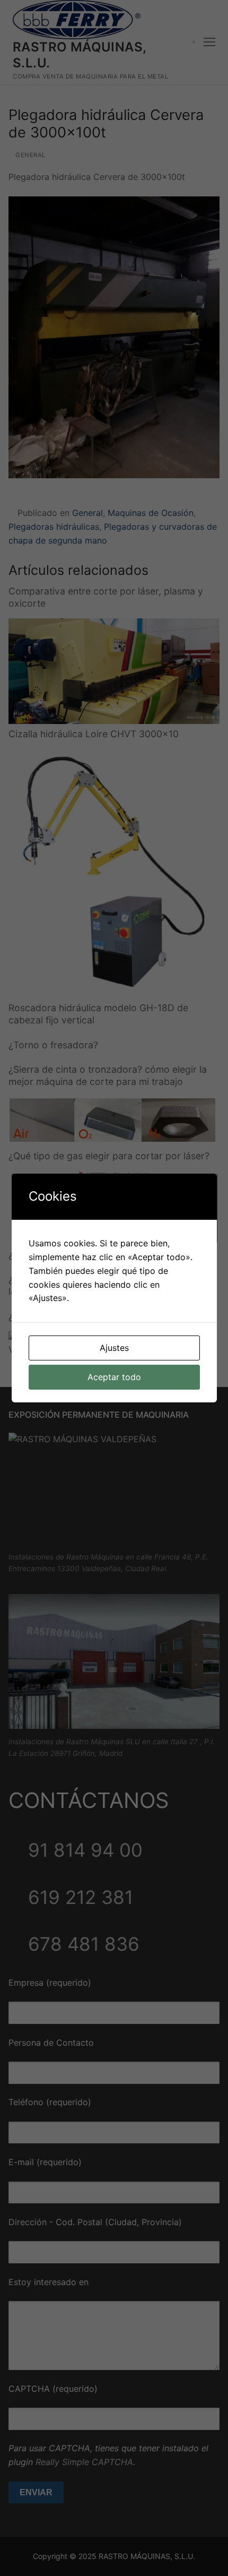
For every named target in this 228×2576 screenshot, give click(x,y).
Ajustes (114, 1348)
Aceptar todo (114, 1377)
